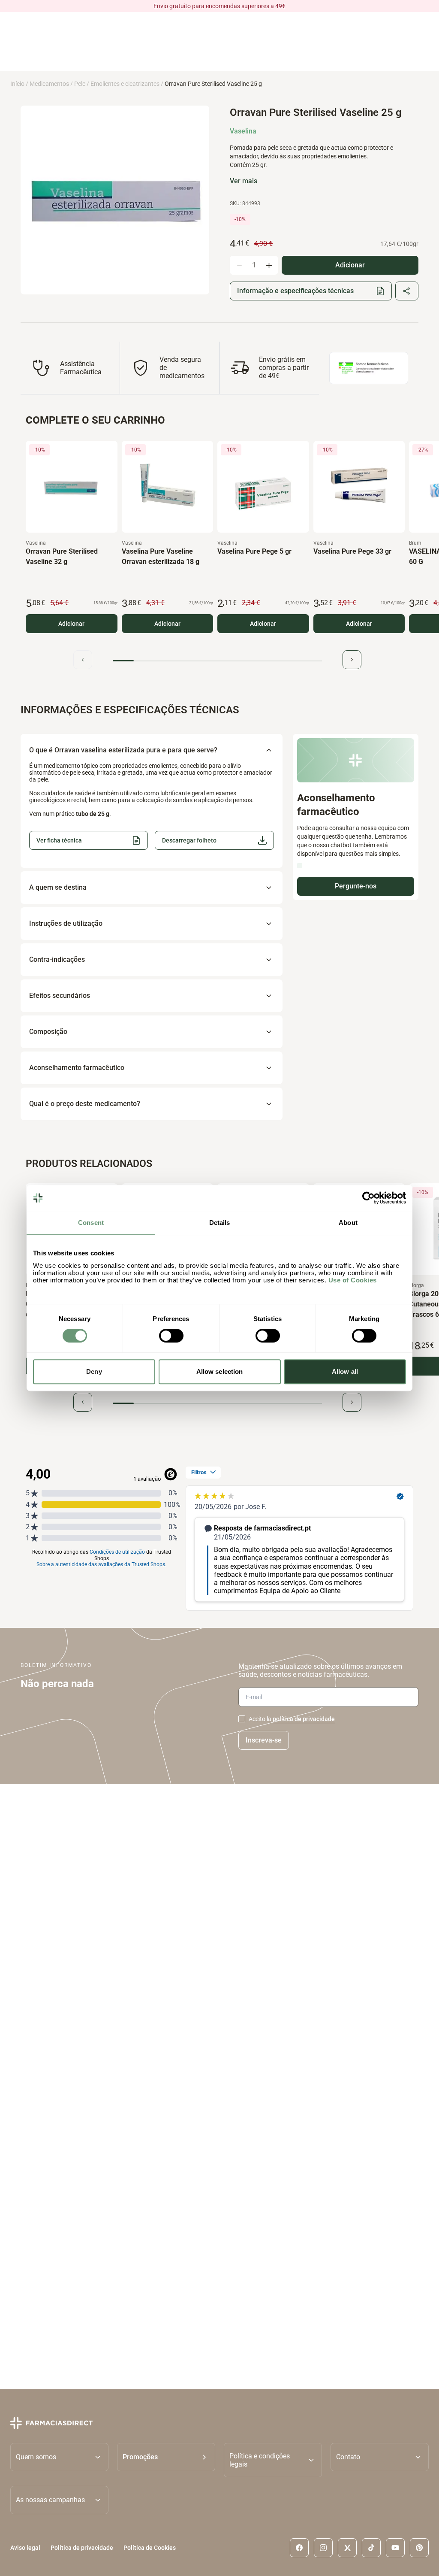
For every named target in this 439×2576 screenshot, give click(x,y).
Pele (80, 84)
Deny (94, 1371)
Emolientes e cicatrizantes (125, 84)
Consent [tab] (91, 1223)
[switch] (171, 1336)
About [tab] (348, 1223)
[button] (214, 840)
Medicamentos (49, 84)
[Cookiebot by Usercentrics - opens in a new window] (368, 1198)
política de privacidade (304, 1719)
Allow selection (220, 1371)
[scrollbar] (217, 661)
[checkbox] (242, 1719)
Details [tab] (220, 1223)
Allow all (345, 1371)
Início (17, 84)
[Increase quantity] (269, 265)
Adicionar (71, 623)
